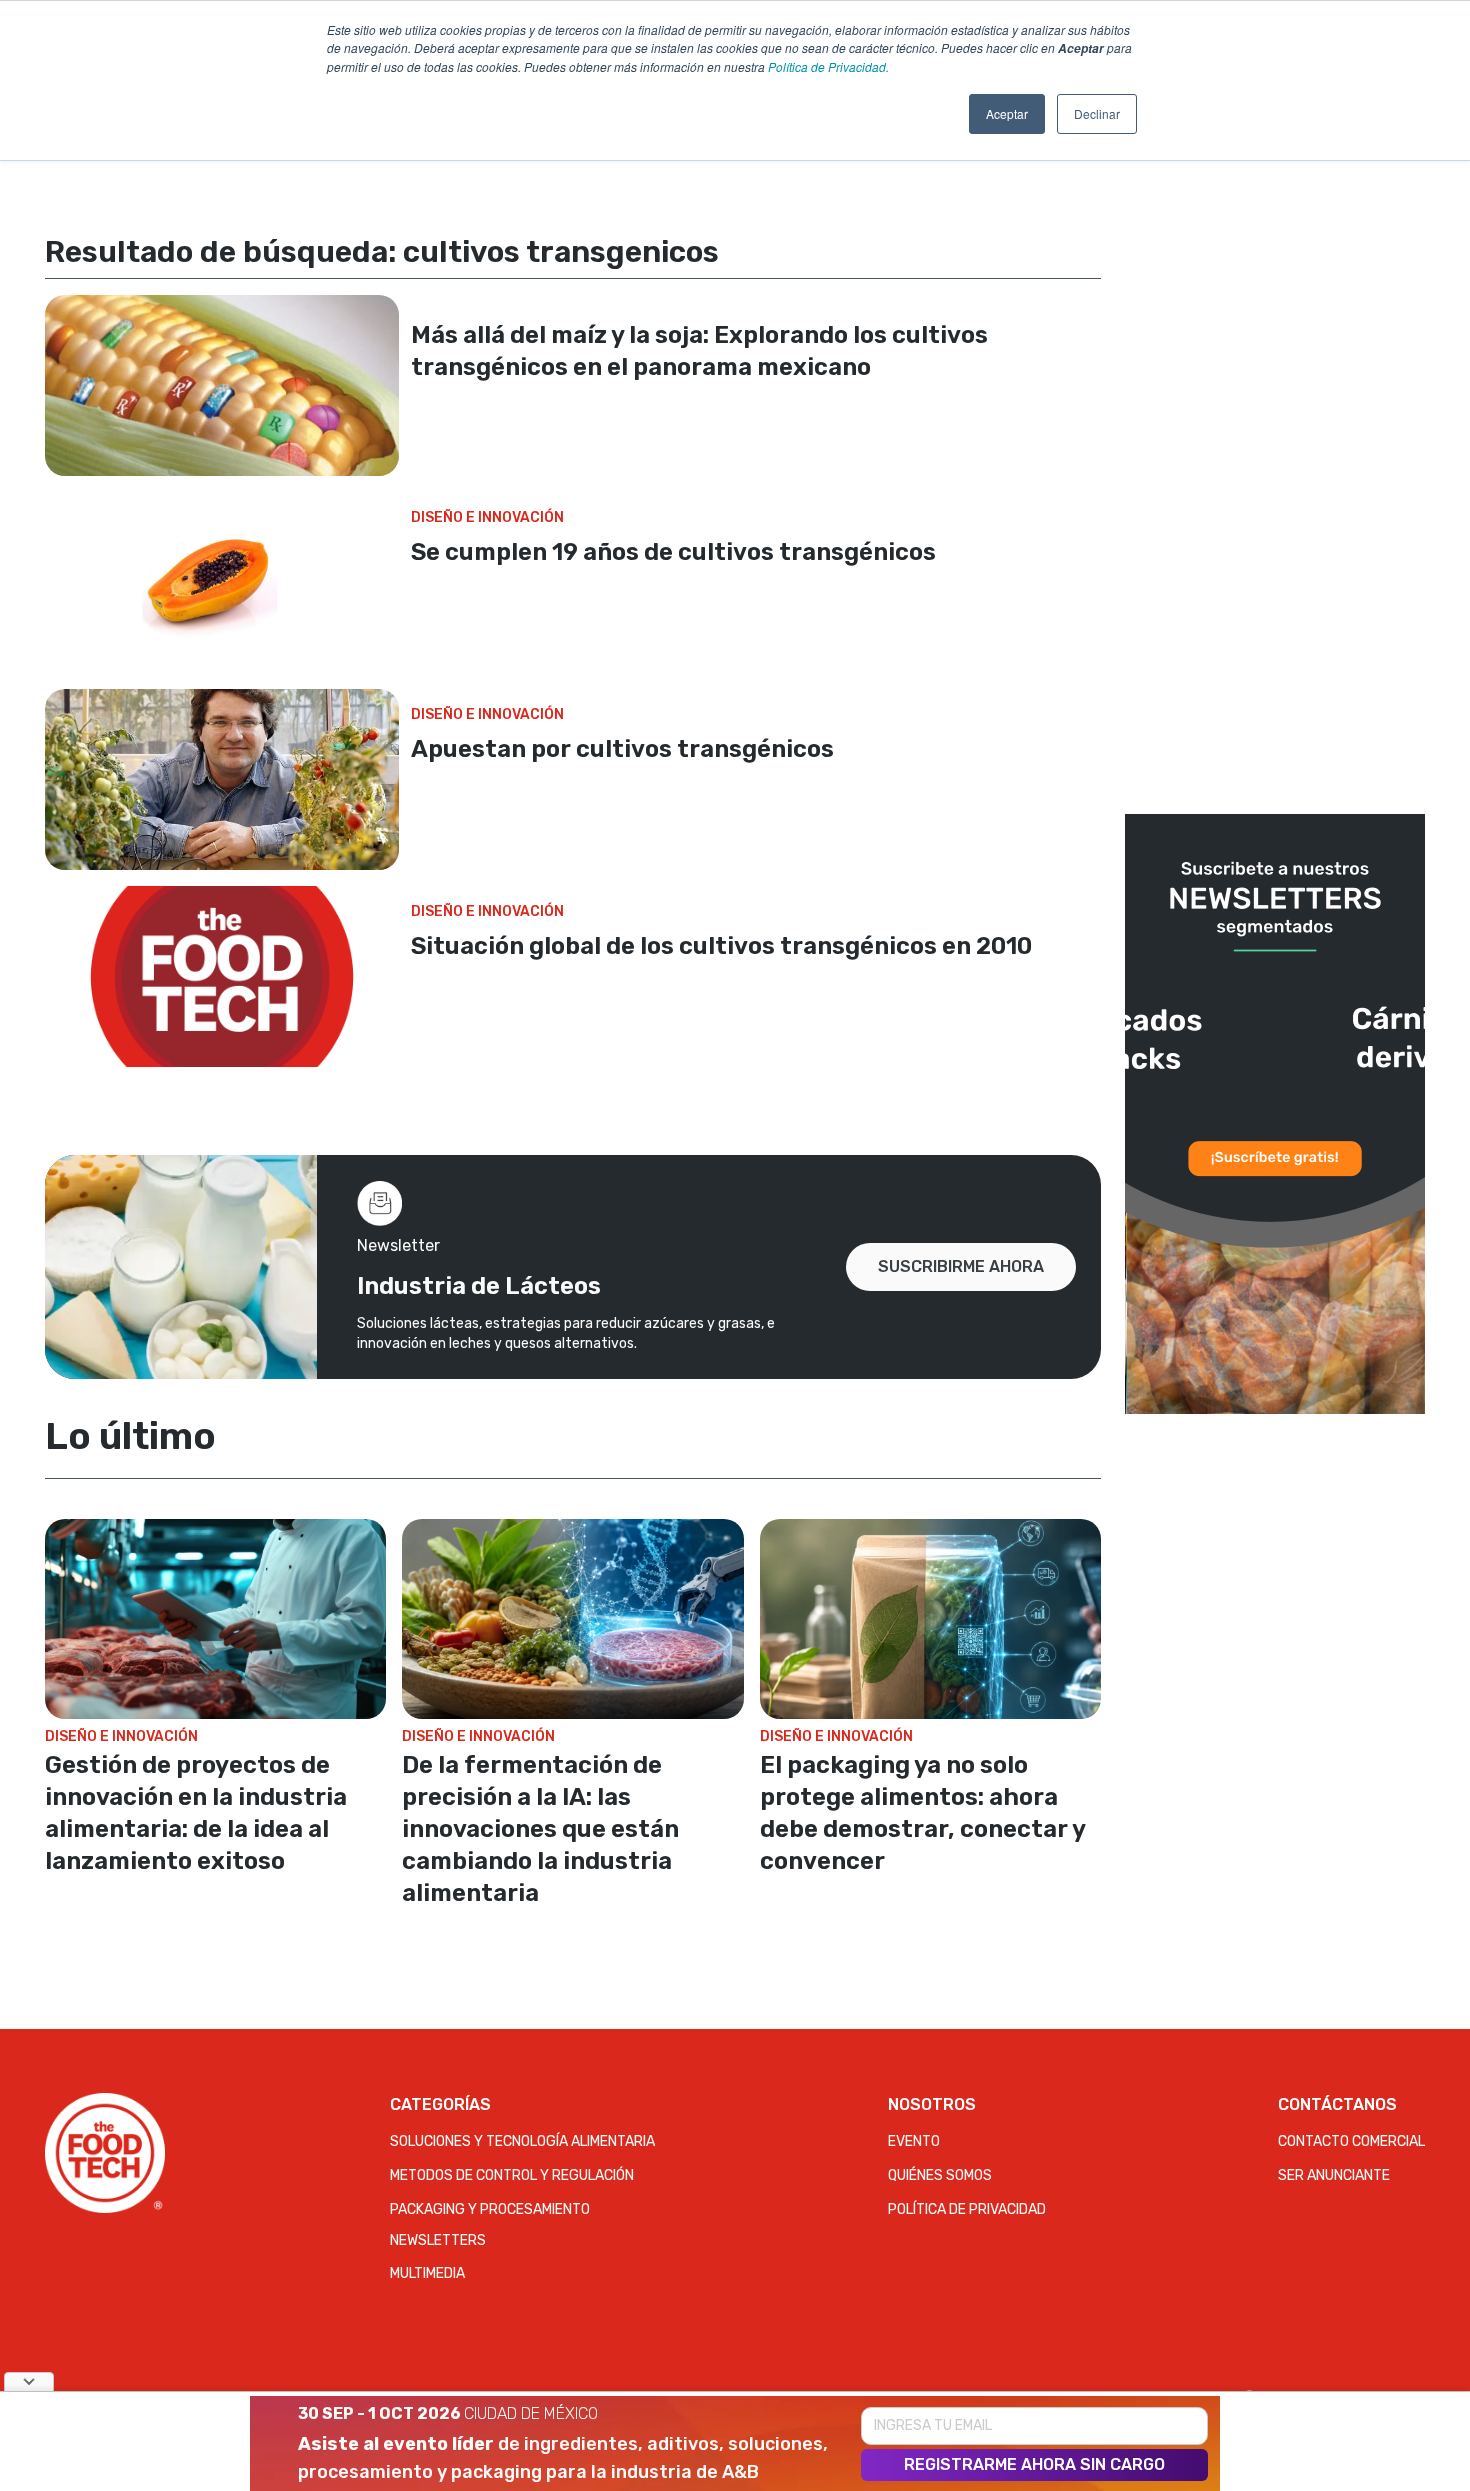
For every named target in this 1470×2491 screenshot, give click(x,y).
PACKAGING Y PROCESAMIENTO (490, 2209)
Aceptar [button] (1007, 113)
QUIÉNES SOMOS (940, 2175)
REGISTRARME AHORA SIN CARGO (1034, 2464)
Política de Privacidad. (828, 66)
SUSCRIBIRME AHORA (961, 1266)
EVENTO (914, 2141)
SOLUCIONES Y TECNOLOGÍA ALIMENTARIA (522, 2141)
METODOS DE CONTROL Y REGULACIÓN (512, 2175)
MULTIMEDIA (427, 2273)
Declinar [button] (1097, 113)
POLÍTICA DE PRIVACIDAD (967, 2209)
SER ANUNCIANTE (1334, 2175)
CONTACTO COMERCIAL (1351, 2141)
